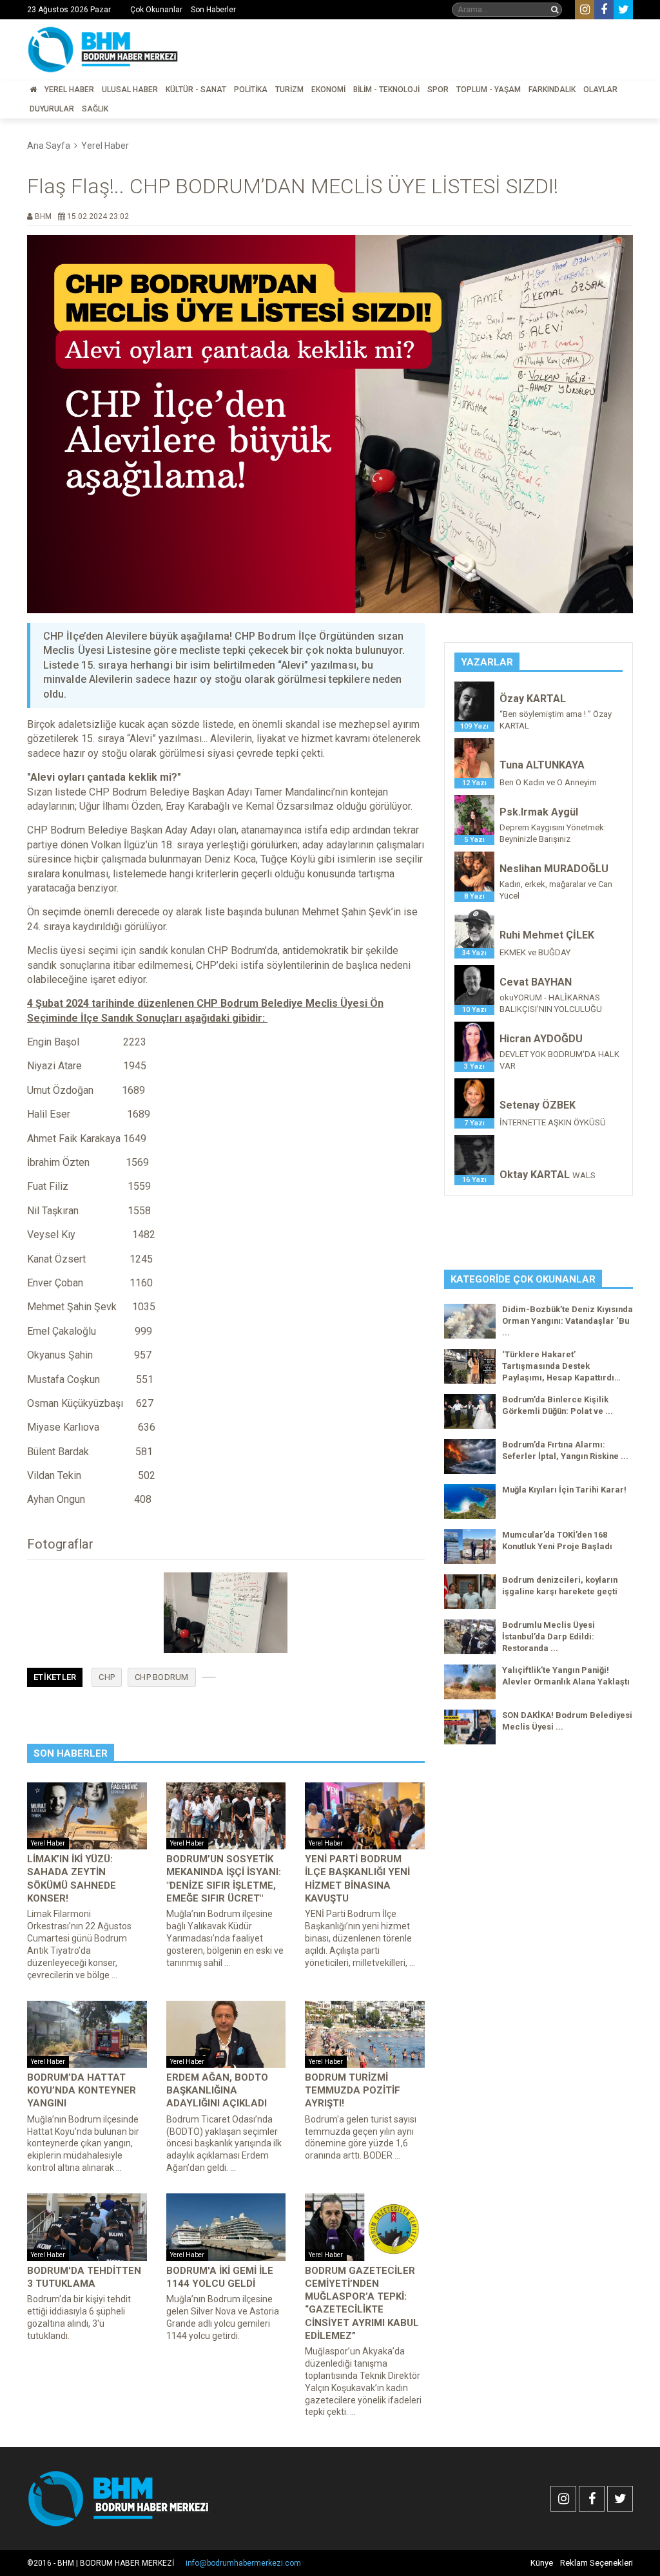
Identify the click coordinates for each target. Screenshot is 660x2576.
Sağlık (95, 109)
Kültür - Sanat (196, 90)
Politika (251, 90)
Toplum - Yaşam (489, 90)
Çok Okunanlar (156, 10)
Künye (542, 2563)
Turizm (289, 90)
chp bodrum (162, 1677)
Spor (438, 90)
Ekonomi (328, 90)
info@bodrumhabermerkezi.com (243, 2563)
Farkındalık (552, 90)
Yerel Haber (69, 90)
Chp (107, 1677)
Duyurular (52, 109)
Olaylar (600, 90)
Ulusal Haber (130, 90)
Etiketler (55, 1677)
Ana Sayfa (49, 146)
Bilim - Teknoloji (386, 90)
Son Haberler (213, 10)
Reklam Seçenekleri (597, 2563)
